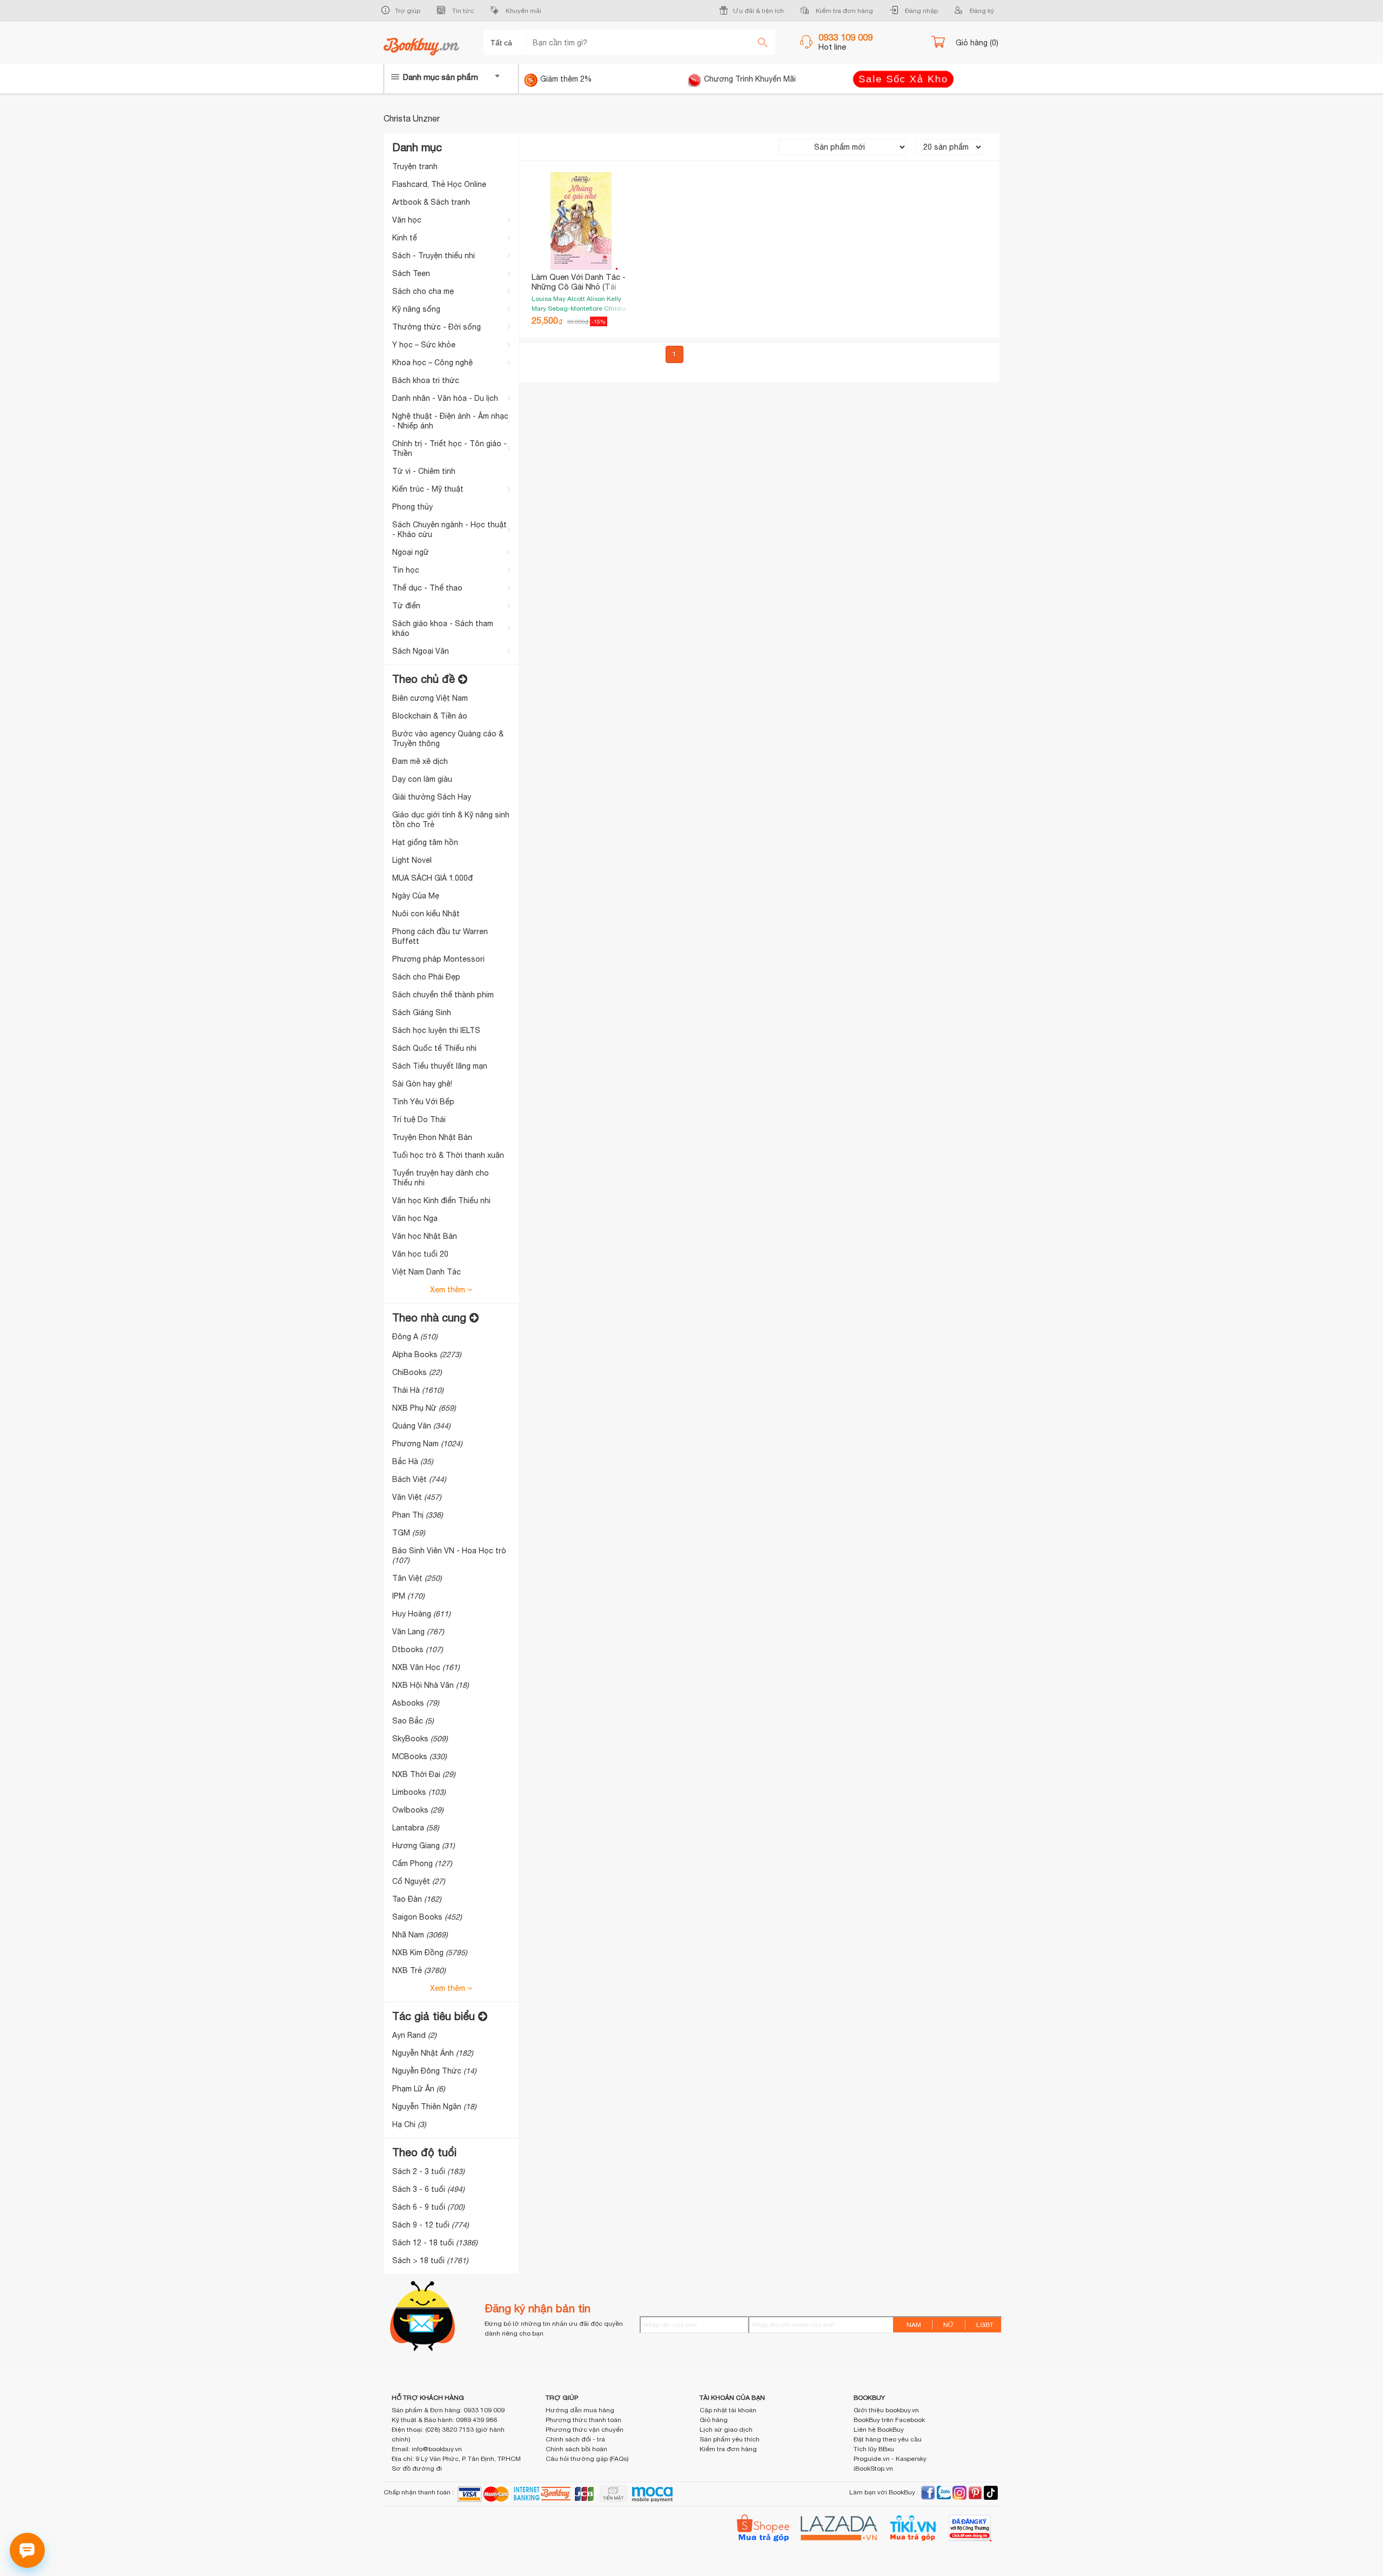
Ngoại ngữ (411, 552)
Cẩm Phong (422, 1863)
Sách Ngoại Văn (421, 651)
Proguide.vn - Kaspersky (890, 2459)
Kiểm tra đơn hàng (844, 11)
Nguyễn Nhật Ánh (433, 2053)
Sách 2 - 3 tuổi (428, 2171)
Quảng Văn (421, 1426)
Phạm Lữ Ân (419, 2089)
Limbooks (419, 1792)
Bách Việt (419, 1479)
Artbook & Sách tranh (431, 202)
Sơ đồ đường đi (417, 2468)
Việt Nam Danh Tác (427, 1272)
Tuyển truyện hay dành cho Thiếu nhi (441, 1178)
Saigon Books (427, 1917)
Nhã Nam (420, 1935)
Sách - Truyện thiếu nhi (434, 256)
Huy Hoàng (421, 1614)
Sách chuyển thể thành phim (443, 995)
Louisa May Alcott (559, 299)
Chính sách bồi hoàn (576, 2449)
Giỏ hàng (714, 2420)
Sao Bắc (413, 1721)
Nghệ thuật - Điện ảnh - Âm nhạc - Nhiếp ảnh (450, 421)
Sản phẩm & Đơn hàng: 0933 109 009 (448, 2410)
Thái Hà (418, 1390)
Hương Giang (424, 1846)
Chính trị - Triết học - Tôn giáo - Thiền (449, 448)
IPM (408, 1596)
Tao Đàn (417, 1899)
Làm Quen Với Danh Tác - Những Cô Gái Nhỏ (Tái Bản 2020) (579, 287)
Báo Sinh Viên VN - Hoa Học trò (449, 1555)
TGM (409, 1533)
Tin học (406, 570)
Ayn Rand (414, 2035)
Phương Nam (427, 1444)
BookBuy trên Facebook (889, 2420)
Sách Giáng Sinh (422, 1012)
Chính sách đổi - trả (575, 2439)
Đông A (415, 1337)
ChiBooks (417, 1372)
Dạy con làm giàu (422, 779)
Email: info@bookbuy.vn (427, 2449)
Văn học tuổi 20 (420, 1254)
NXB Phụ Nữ (424, 1408)
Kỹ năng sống (416, 309)
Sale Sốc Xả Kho (903, 79)
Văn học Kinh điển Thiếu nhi (441, 1200)
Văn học (407, 220)
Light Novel (412, 860)
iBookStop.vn (873, 2468)
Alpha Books (427, 1354)
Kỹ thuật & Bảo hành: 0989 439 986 (444, 2420)
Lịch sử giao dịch (726, 2430)
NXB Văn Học (426, 1667)
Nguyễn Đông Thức (434, 2071)
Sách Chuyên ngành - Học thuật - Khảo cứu (449, 529)
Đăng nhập (921, 11)
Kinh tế (405, 238)
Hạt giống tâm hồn (425, 842)
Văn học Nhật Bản (425, 1236)
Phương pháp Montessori (438, 959)
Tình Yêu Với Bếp (423, 1102)
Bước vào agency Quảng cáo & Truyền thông (448, 739)
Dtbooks (418, 1649)
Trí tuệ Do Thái (419, 1119)
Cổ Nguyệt (419, 1881)
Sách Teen (411, 273)
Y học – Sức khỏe (424, 345)
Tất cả (502, 43)
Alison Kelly (604, 299)
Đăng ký (981, 11)
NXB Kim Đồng (430, 1953)
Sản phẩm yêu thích (730, 2439)
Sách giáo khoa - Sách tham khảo (443, 628)
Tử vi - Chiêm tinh (424, 471)
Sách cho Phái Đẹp (426, 977)
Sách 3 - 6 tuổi (428, 2189)
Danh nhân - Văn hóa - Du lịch (445, 398)
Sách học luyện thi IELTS (436, 1030)
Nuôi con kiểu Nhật (426, 914)
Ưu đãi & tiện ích (758, 11)
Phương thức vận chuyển (585, 2430)
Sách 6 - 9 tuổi (428, 2207)
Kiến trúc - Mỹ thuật (428, 489)
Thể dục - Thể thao (427, 588)
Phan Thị (418, 1515)
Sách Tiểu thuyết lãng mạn (440, 1066)
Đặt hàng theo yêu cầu (888, 2439)
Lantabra (416, 1828)
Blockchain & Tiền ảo (430, 716)
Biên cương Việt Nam (430, 698)
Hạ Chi (409, 2124)
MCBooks (419, 1756)
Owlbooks (418, 1810)
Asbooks (416, 1703)
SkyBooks (420, 1739)
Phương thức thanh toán (583, 2420)
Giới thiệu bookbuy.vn (886, 2410)
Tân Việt (417, 1578)
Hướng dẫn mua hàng (580, 2410)
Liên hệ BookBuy (879, 2430)
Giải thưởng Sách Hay (432, 797)
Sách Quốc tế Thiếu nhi (434, 1048)
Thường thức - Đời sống (437, 327)
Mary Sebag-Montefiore (568, 308)
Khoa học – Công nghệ (432, 363)
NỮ (949, 2325)
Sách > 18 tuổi (430, 2260)
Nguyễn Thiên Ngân (434, 2107)
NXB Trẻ (419, 1970)
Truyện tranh (415, 166)
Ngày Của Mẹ (416, 896)
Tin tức (462, 11)
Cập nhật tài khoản (728, 2410)
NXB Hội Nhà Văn (431, 1685)
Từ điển (406, 606)
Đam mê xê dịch (420, 761)
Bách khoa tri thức (426, 380)
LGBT (985, 2325)
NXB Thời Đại (424, 1774)
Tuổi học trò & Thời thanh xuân (448, 1155)
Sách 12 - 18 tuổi (435, 2243)
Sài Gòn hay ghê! (422, 1084)
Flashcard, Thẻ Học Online (439, 184)
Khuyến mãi (523, 11)
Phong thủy (412, 507)
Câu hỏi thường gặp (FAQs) (587, 2459)
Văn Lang (418, 1632)
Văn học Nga (415, 1218)
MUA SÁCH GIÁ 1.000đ (432, 878)
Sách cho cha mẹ (423, 291)
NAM (914, 2325)
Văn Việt (417, 1497)
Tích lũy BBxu (874, 2449)
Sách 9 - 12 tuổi (431, 2225)
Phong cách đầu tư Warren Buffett (440, 936)
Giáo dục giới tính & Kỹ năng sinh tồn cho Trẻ (451, 820)
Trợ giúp (408, 11)
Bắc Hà (413, 1461)
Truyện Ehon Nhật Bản (432, 1137)
